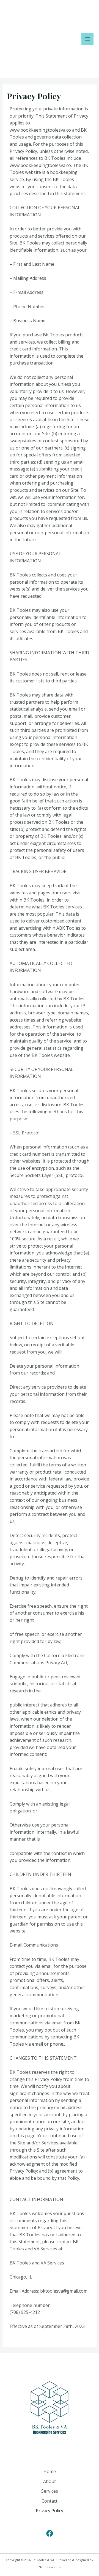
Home (50, 2471)
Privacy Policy (50, 2511)
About (50, 2481)
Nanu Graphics (50, 2567)
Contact (50, 2501)
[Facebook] (50, 2533)
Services (50, 2491)
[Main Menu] (87, 39)
